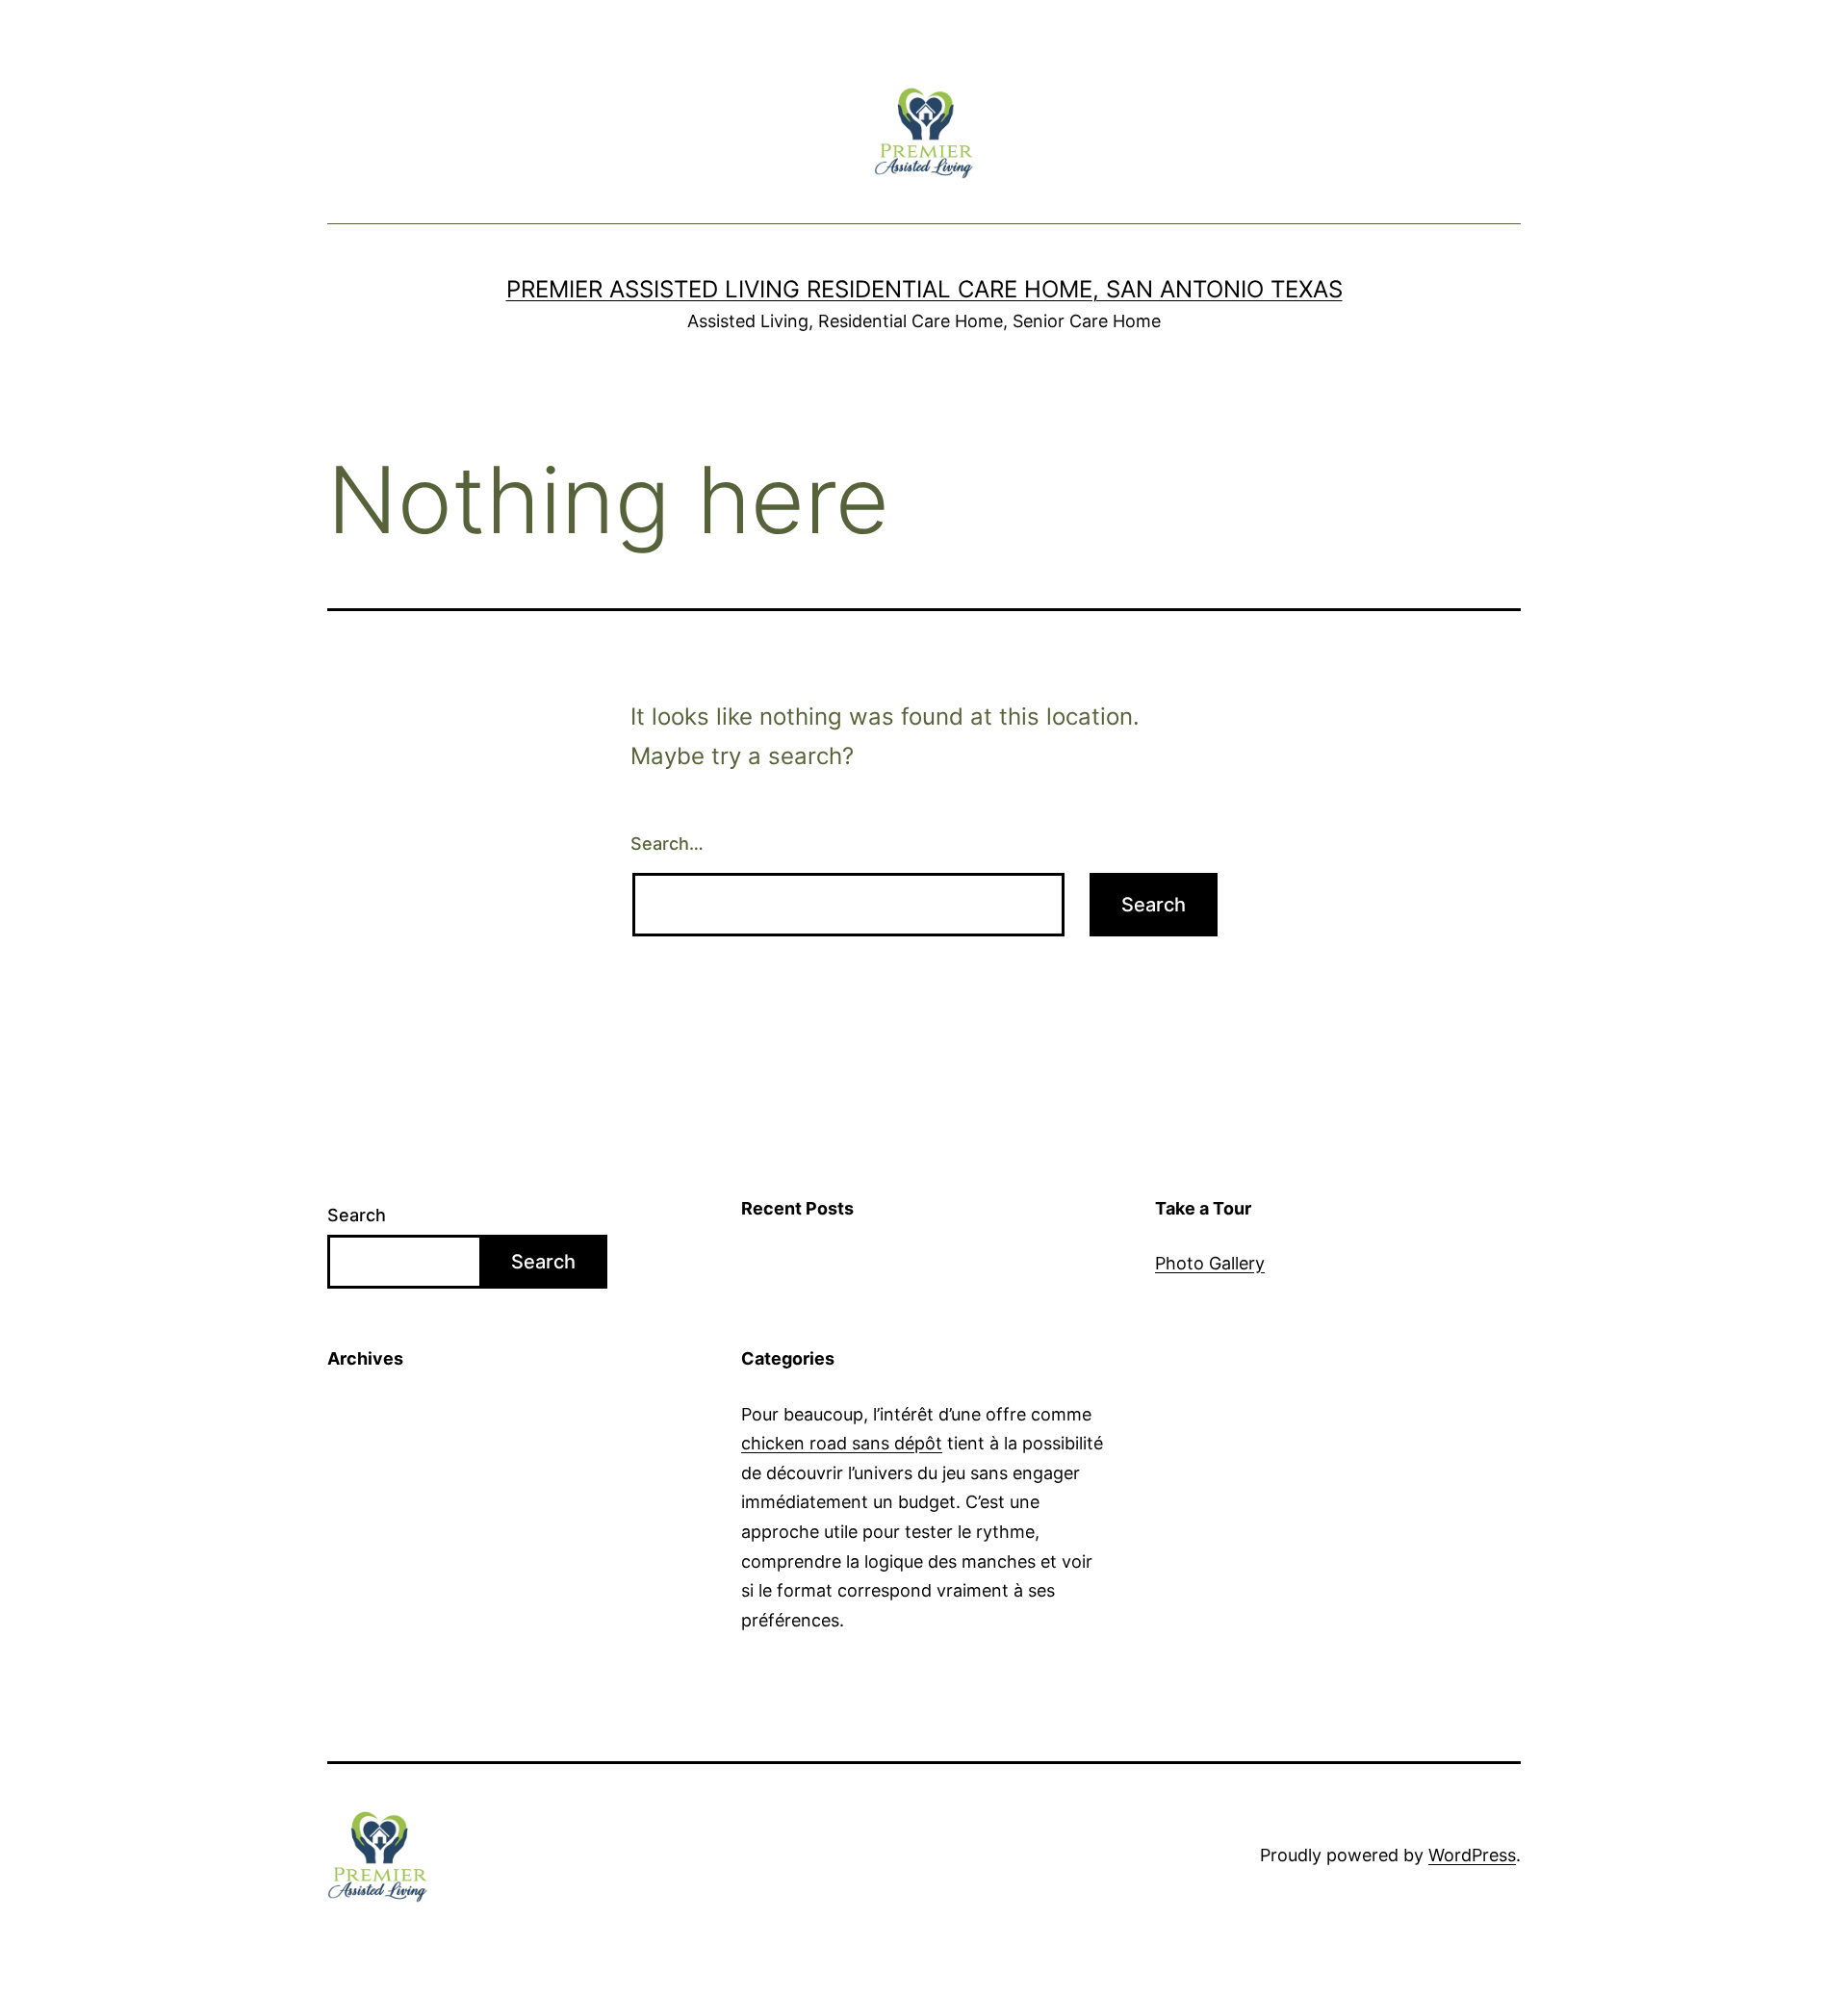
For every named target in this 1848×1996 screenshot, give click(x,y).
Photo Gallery (1210, 1263)
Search (357, 1215)
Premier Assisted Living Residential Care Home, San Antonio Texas (924, 289)
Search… (667, 844)
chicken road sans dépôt (842, 1443)
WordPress (1472, 1855)
